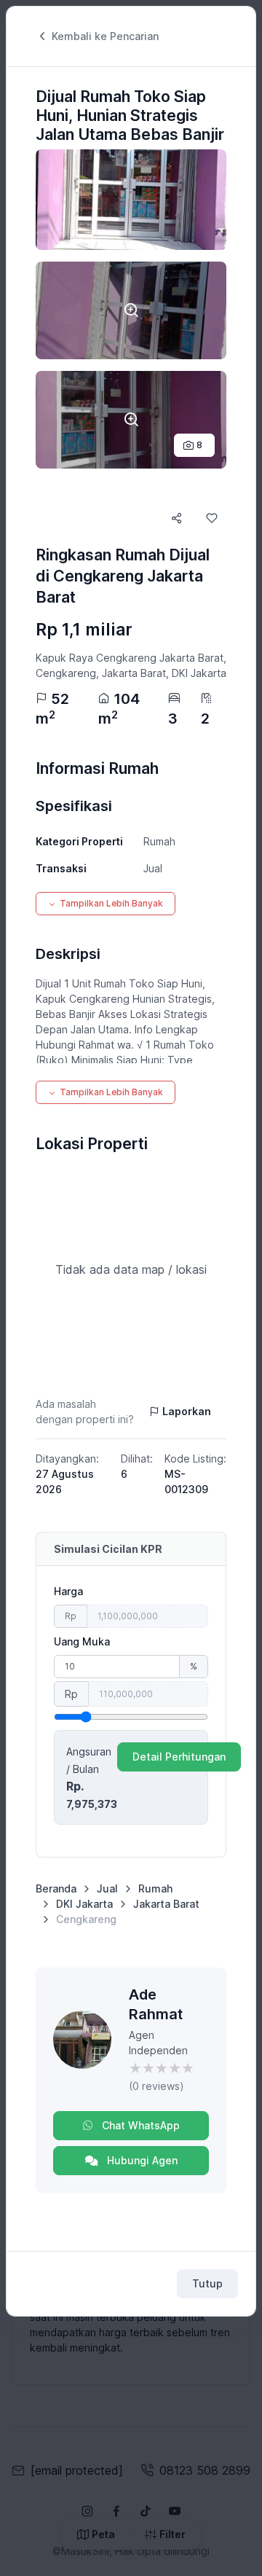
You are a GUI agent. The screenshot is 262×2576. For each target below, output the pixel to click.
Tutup (207, 2283)
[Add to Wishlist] (212, 518)
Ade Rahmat (156, 2004)
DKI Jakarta (84, 1904)
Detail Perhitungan (179, 1757)
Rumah (155, 1888)
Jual (107, 1888)
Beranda (56, 1888)
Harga (68, 1591)
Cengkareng (86, 1919)
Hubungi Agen (141, 2160)
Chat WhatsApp (139, 2125)
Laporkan (187, 1411)
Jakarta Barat (166, 1904)
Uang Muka (82, 1641)
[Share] (177, 518)
